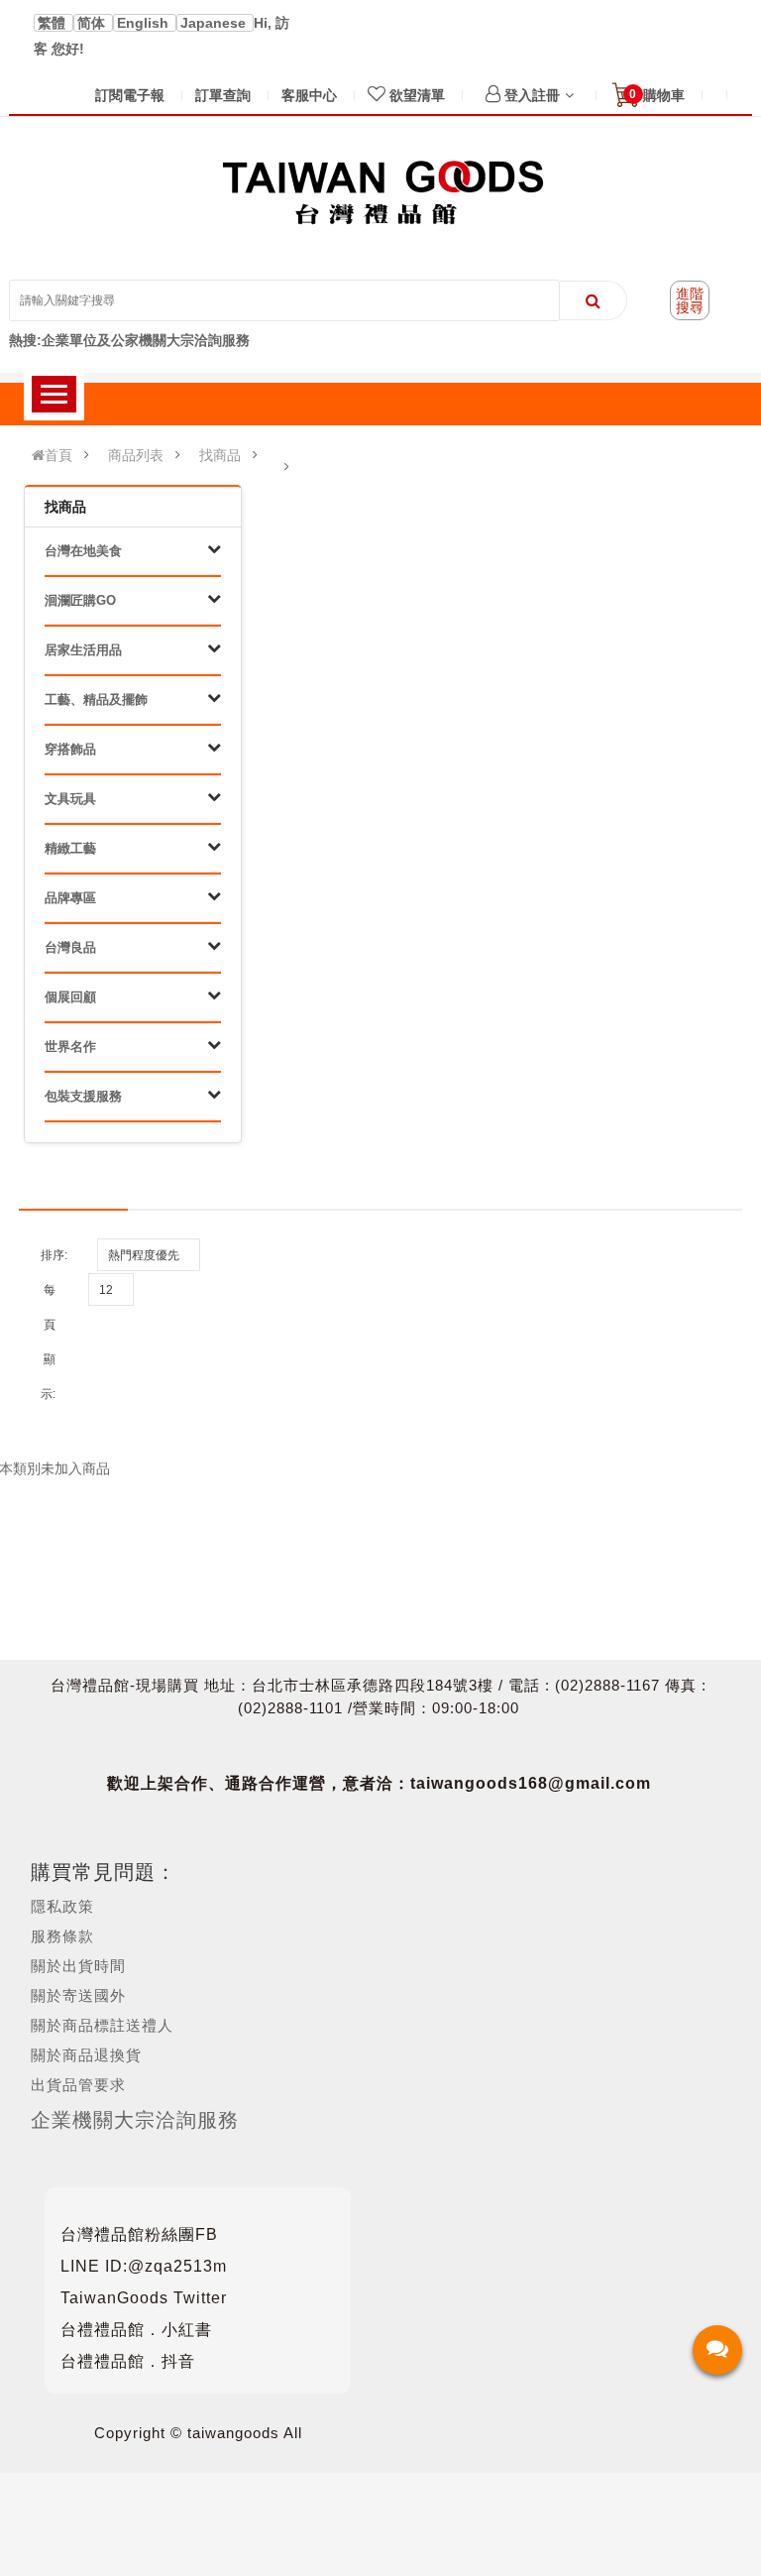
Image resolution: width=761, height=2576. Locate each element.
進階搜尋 (690, 300)
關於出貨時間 (78, 1966)
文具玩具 (70, 799)
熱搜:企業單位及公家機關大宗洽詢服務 (129, 340)
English (145, 23)
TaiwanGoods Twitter (144, 2298)
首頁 (58, 455)
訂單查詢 (223, 95)
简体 (93, 23)
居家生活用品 (83, 650)
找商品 (220, 455)
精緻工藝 (70, 848)
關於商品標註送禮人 (102, 2025)
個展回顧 (70, 997)
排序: (54, 1255)
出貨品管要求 (78, 2085)
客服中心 (309, 95)
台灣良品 (70, 947)
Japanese (215, 23)
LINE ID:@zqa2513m (144, 2266)
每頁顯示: (48, 1342)
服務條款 (62, 1936)
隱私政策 (62, 1906)
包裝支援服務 (83, 1096)
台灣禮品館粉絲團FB (139, 2234)
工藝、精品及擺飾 (96, 700)
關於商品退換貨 (86, 2055)
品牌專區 (70, 898)
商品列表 (136, 455)
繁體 (54, 23)
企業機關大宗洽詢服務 (135, 2120)
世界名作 (70, 1047)
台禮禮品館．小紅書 (136, 2330)
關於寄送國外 (78, 1995)
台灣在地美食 (83, 551)
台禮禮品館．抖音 (128, 2361)
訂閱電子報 (130, 95)
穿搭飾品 (70, 749)
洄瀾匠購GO (80, 600)
